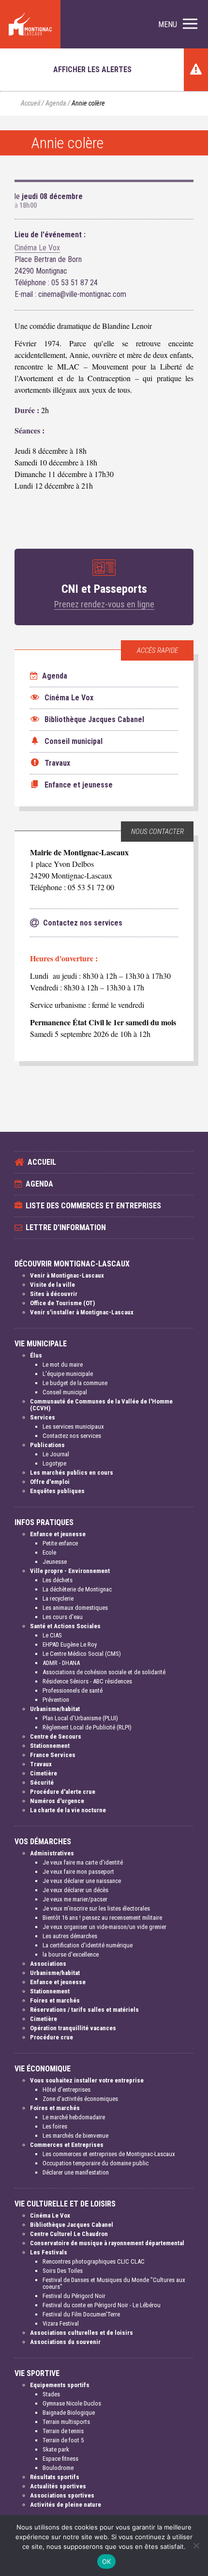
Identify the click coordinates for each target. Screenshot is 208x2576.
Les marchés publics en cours (72, 1473)
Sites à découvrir (54, 1294)
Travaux (41, 1764)
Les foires (55, 2126)
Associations (48, 1964)
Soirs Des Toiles (63, 2271)
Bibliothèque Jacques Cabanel (72, 2225)
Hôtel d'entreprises (67, 2090)
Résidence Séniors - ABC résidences (87, 1681)
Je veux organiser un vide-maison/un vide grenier (104, 1927)
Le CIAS (52, 1635)
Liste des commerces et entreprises (93, 1206)
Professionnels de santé (73, 1690)
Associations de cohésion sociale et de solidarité (104, 1672)
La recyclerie (58, 1598)
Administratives (52, 1853)
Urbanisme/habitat (55, 1709)
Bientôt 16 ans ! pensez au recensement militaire (102, 1918)
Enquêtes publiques (57, 1491)
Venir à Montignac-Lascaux (67, 1275)
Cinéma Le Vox (37, 248)
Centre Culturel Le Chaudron (69, 2234)
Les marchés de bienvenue (75, 2136)
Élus (36, 1355)
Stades (51, 2394)
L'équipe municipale (68, 1374)
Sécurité (42, 1782)
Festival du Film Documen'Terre (81, 2314)
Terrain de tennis (63, 2431)
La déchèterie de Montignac (77, 1589)
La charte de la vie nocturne (68, 1810)
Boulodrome (58, 2468)
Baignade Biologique (69, 2413)
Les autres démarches (70, 1936)
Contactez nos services (72, 1436)
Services (43, 1417)
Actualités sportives (58, 2486)
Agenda (56, 103)
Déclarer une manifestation (76, 2172)
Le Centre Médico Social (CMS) (82, 1654)
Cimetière (44, 1773)
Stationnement (50, 1746)
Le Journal (56, 1454)
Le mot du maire (63, 1365)
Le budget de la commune (75, 1383)
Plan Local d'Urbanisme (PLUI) (80, 1718)
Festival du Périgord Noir (74, 2296)
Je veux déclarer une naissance (82, 1881)
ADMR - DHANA (61, 1663)
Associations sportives (62, 2495)
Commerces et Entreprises (67, 2145)
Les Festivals (49, 2252)
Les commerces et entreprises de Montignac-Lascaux (109, 2154)
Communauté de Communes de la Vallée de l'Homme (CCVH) (101, 1405)
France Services (53, 1755)
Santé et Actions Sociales (65, 1626)
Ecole (49, 1552)
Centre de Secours (56, 1736)
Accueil (30, 103)
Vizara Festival (61, 2323)
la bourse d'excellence (71, 1954)
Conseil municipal (65, 1392)
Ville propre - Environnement (70, 1571)
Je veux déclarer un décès (75, 1890)
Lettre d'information (66, 1227)
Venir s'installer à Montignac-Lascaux (82, 1312)
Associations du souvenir (65, 2342)
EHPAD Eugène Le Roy (70, 1644)
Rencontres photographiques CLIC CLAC (94, 2261)
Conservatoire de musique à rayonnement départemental (107, 2243)
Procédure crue (52, 2037)
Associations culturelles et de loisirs (82, 2333)
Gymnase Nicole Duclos (72, 2403)
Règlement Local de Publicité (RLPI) (87, 1727)
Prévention (56, 1700)
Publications (47, 1445)
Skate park (56, 2449)
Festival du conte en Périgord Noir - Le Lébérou (102, 2305)
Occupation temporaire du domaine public (96, 2163)
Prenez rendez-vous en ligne (104, 604)
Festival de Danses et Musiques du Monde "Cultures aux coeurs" (114, 2283)
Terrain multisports (66, 2422)
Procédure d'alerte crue (63, 1792)
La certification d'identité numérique (88, 1945)
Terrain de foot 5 (63, 2440)
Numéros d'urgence (57, 1801)
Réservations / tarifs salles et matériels (84, 2010)
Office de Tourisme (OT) (62, 1303)
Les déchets (58, 1580)
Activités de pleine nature (66, 2505)
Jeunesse (55, 1562)
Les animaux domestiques (75, 1608)
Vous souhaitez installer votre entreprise (87, 2080)
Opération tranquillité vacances (73, 2028)
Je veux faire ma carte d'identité (83, 1862)
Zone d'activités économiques (80, 2099)
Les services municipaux (73, 1427)
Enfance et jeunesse (58, 1534)
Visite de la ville (52, 1285)
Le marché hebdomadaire (74, 2117)
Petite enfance (60, 1543)
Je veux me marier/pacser (75, 1899)
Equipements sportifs (60, 2385)
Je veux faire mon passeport (78, 1872)
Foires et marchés (55, 2000)
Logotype (54, 1463)
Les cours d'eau (63, 1617)
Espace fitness (60, 2459)
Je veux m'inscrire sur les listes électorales (96, 1908)
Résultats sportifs (55, 2477)
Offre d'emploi (50, 1482)
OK (107, 2561)
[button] (178, 24)
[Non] (196, 2545)
